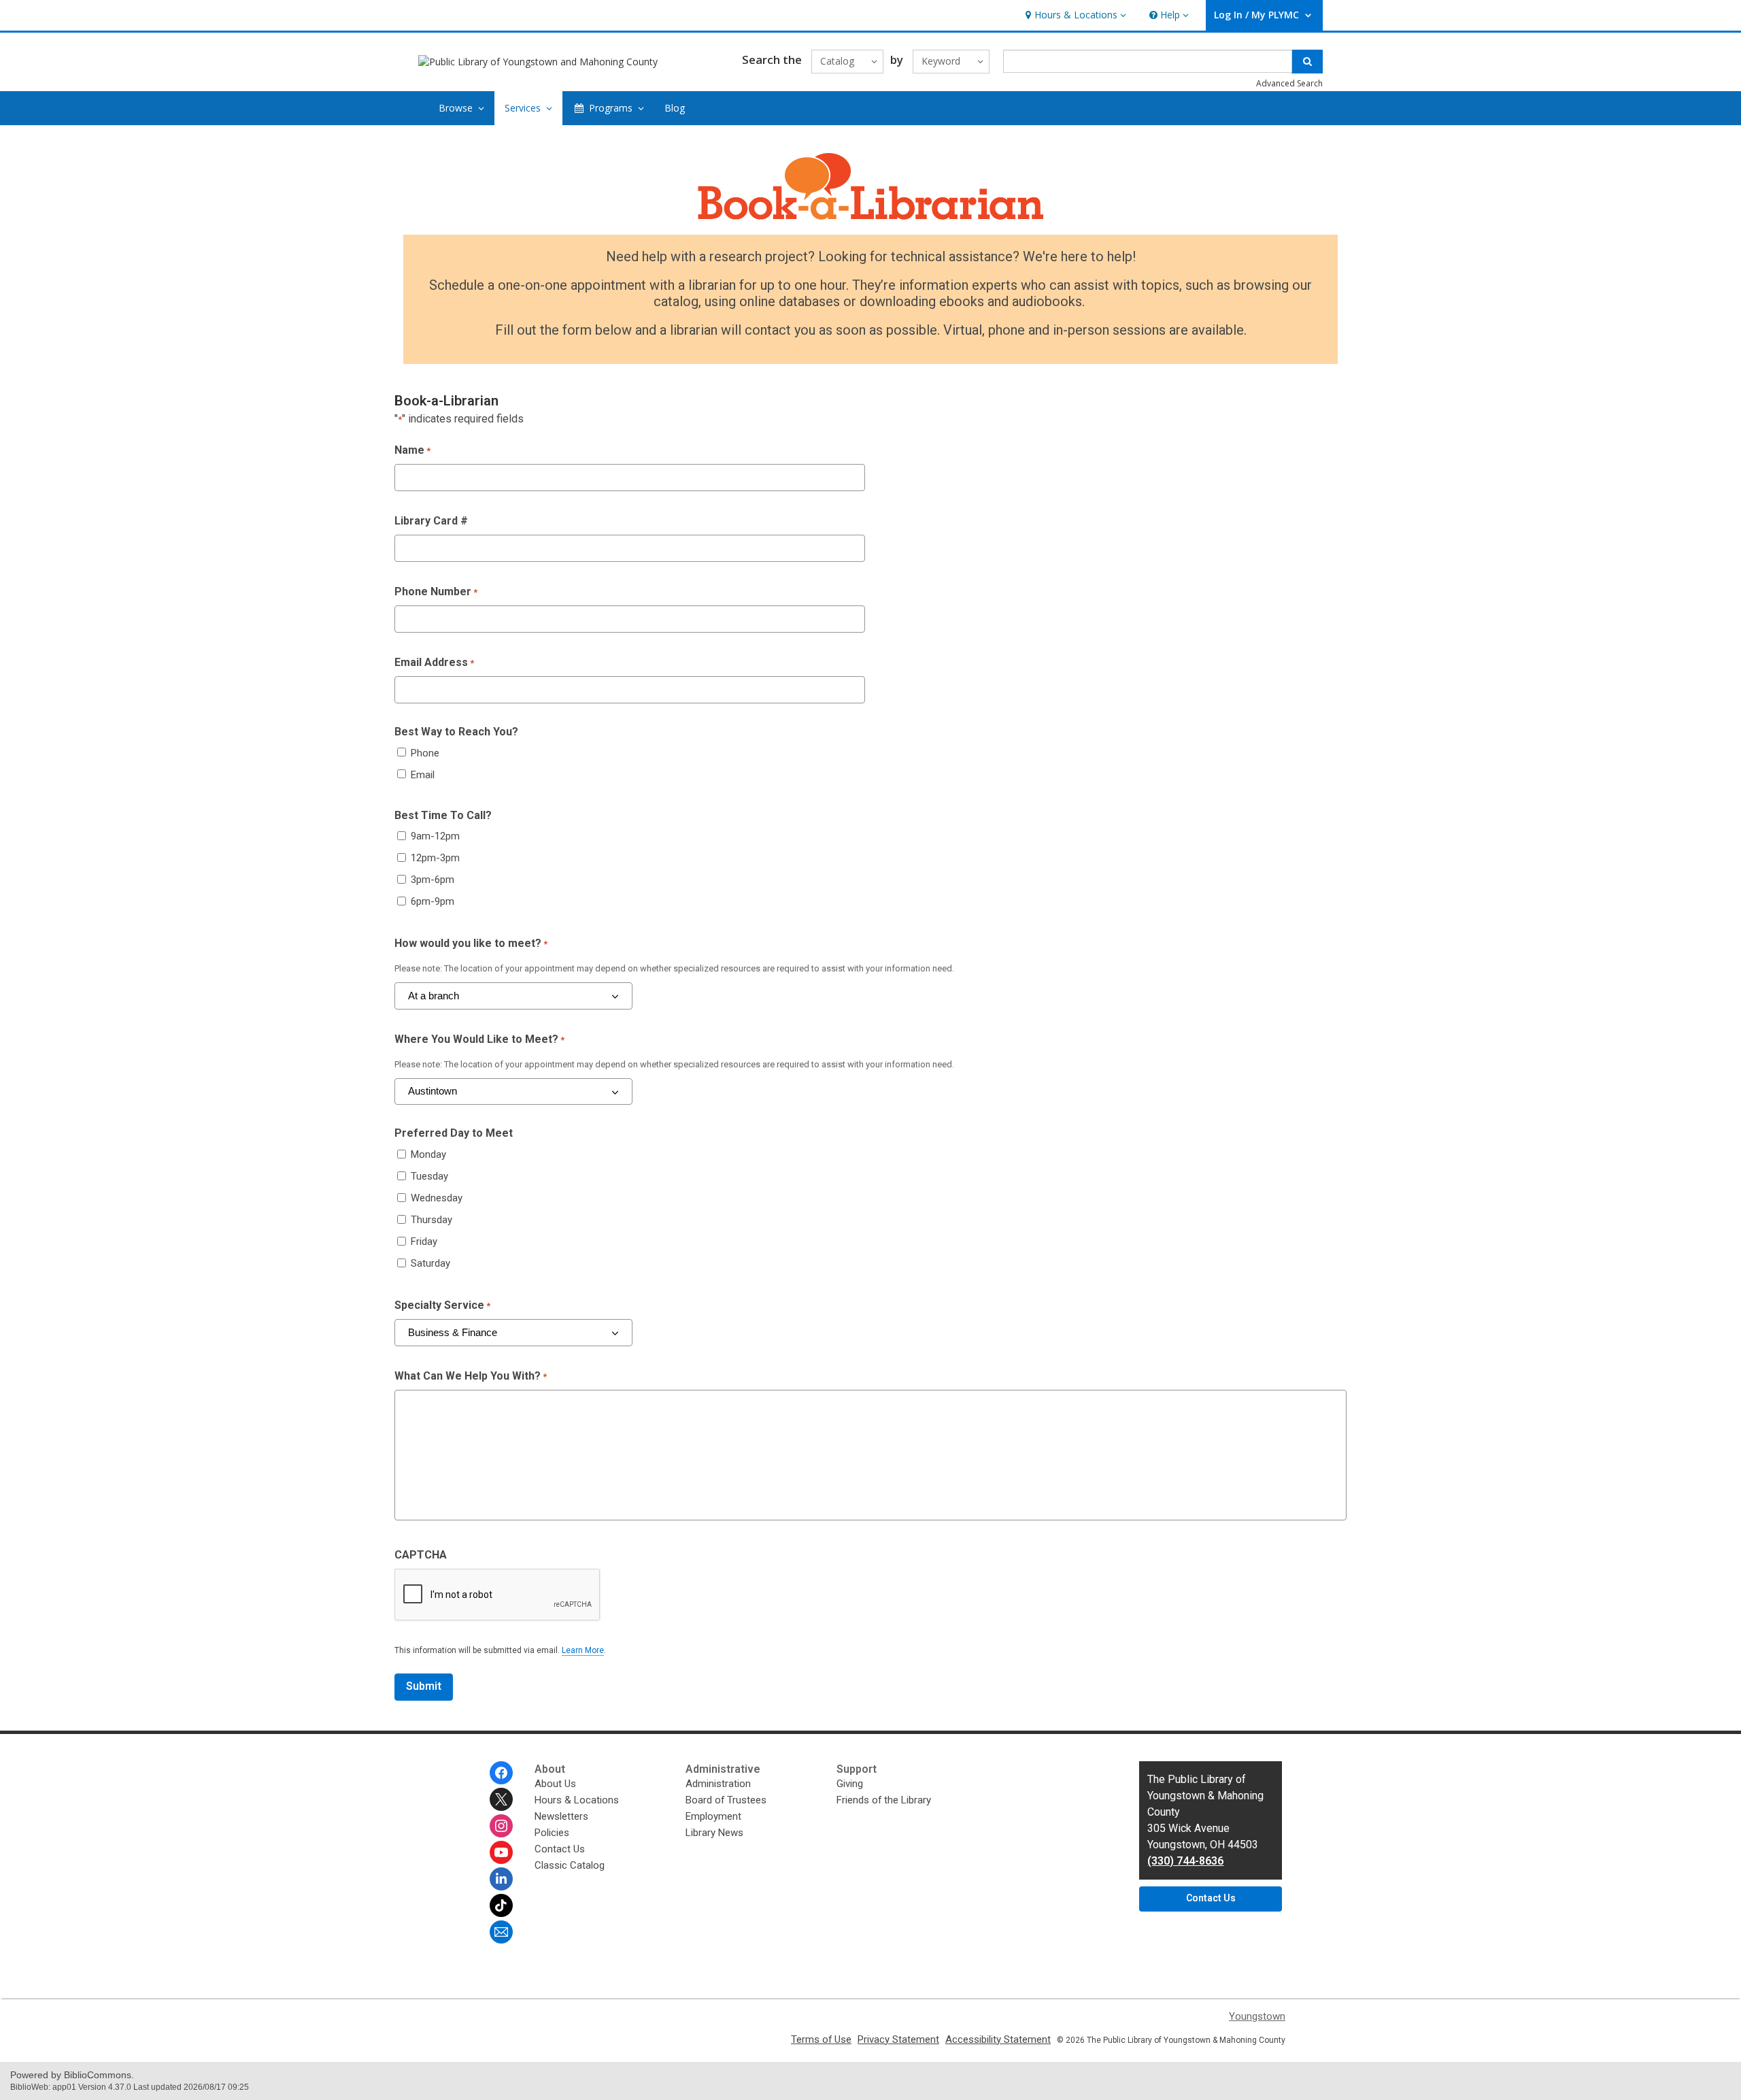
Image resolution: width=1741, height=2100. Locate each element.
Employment (713, 1816)
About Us (555, 1784)
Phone (425, 753)
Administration (718, 1784)
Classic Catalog (570, 1865)
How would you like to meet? (471, 943)
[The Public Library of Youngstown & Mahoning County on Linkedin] (501, 1879)
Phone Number (436, 591)
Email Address (434, 662)
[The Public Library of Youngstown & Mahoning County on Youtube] (501, 1852)
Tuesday (429, 1176)
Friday (424, 1241)
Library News (714, 1833)
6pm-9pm (433, 901)
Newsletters (561, 1816)
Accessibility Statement (998, 2039)
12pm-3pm (435, 858)
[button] (1074, 15)
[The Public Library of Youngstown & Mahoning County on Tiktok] (501, 1905)
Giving (850, 1784)
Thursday (432, 1220)
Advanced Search (1289, 83)
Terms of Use (821, 2039)
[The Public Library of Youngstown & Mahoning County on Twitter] (501, 1799)
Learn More (583, 1651)
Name (412, 450)
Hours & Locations (577, 1800)
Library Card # (431, 521)
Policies (552, 1833)
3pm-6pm (433, 880)
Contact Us (560, 1849)
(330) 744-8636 (1185, 1861)
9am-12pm (435, 836)
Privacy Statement (898, 2039)
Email (423, 775)
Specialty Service (442, 1305)
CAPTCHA (421, 1555)
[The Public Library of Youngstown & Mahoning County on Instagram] (501, 1826)
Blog (675, 108)
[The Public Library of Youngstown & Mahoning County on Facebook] (501, 1773)
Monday (428, 1154)
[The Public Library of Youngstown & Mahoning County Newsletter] (501, 1932)
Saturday (430, 1263)
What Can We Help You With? (471, 1376)
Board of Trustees (726, 1800)
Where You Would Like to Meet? (479, 1039)
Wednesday (437, 1198)
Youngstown (1257, 2016)
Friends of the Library (884, 1800)
